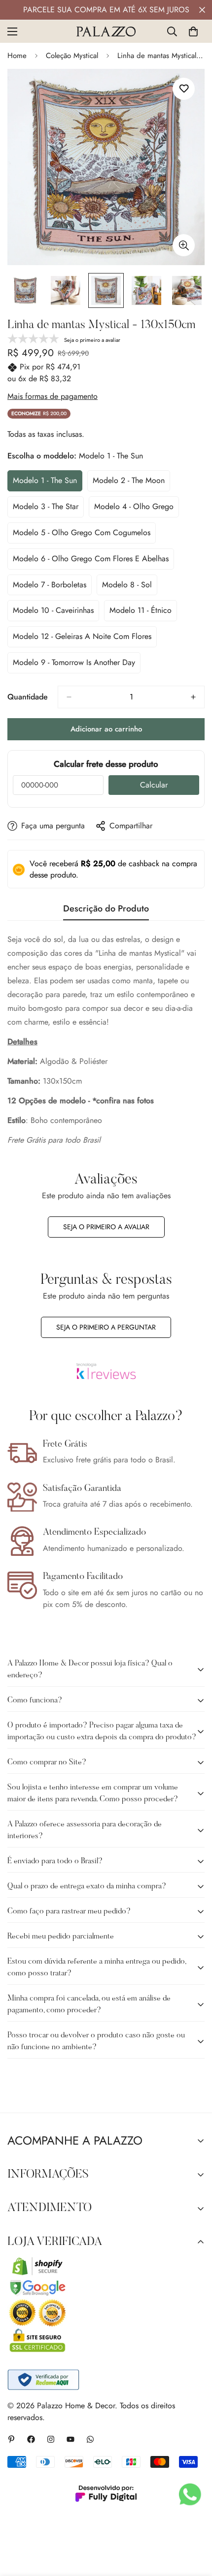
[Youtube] (71, 2439)
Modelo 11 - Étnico (143, 613)
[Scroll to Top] (194, 2524)
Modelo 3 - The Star (48, 509)
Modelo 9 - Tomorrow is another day (74, 665)
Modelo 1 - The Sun (48, 483)
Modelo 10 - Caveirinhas (53, 613)
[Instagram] (51, 2439)
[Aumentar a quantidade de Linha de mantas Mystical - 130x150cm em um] (193, 697)
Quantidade (28, 697)
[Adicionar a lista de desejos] (184, 89)
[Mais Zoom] (184, 245)
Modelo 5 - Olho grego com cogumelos (82, 535)
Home (17, 56)
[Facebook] (31, 2439)
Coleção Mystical (72, 56)
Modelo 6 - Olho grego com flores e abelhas (91, 561)
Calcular (154, 785)
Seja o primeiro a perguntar (106, 1327)
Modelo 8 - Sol (130, 587)
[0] (193, 31)
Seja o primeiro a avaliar (106, 1227)
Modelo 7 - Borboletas (51, 587)
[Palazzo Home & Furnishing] (106, 31)
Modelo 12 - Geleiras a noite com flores (82, 639)
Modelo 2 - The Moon (130, 483)
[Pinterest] (11, 2439)
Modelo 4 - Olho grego (134, 509)
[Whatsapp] (90, 2439)
